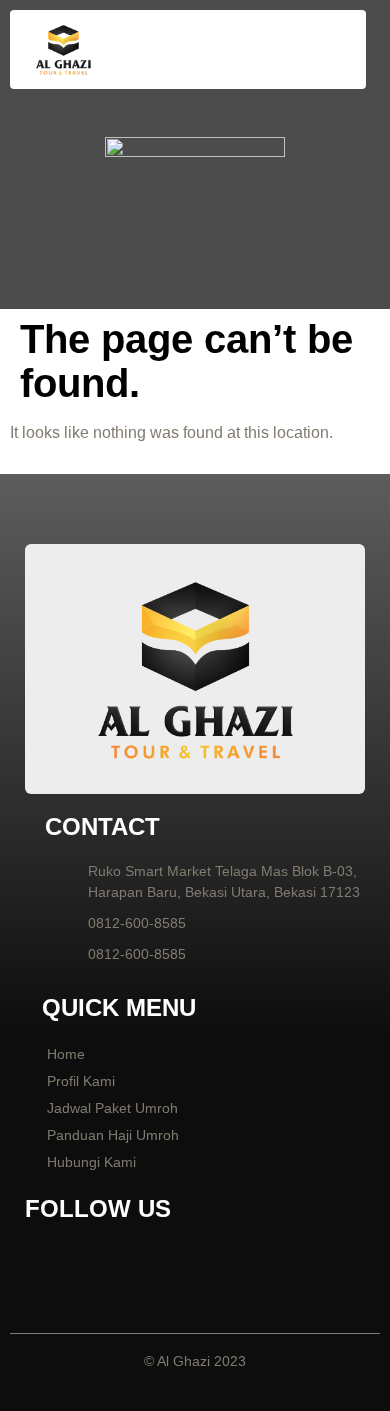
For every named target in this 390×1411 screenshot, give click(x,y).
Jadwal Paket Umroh (112, 1108)
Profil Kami (81, 1081)
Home (66, 1054)
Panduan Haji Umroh (113, 1135)
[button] (330, 50)
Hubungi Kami (91, 1162)
